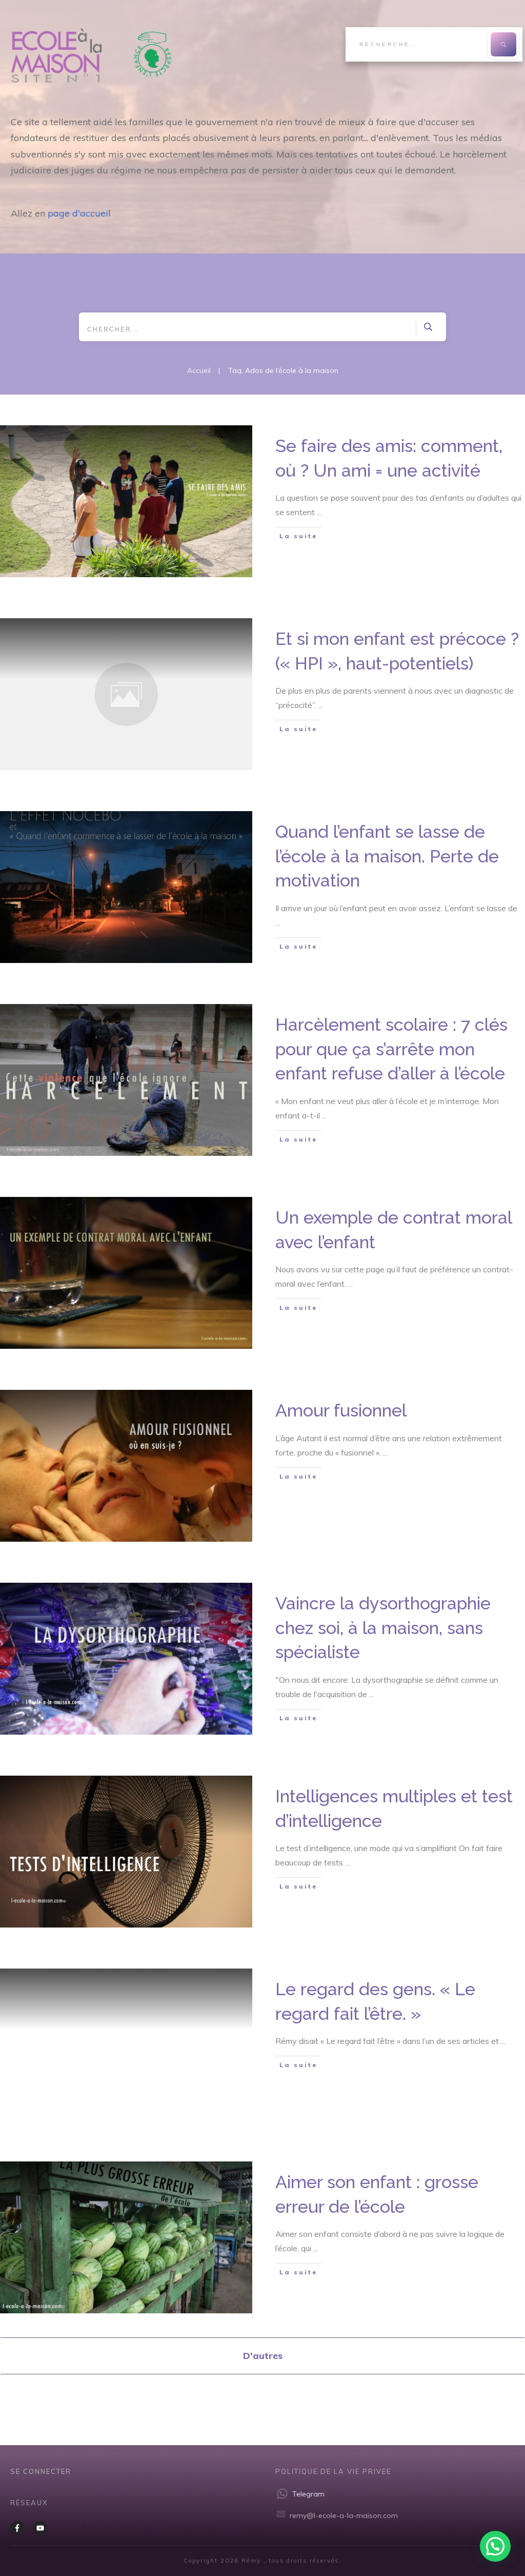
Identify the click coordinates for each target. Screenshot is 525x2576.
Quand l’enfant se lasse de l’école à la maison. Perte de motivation (387, 856)
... (319, 512)
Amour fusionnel (341, 1410)
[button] (495, 2546)
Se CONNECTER (41, 2471)
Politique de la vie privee (333, 2471)
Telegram (308, 2494)
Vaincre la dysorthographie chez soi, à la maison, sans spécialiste (383, 1628)
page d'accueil (79, 213)
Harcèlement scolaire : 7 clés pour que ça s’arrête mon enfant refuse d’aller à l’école (391, 1049)
